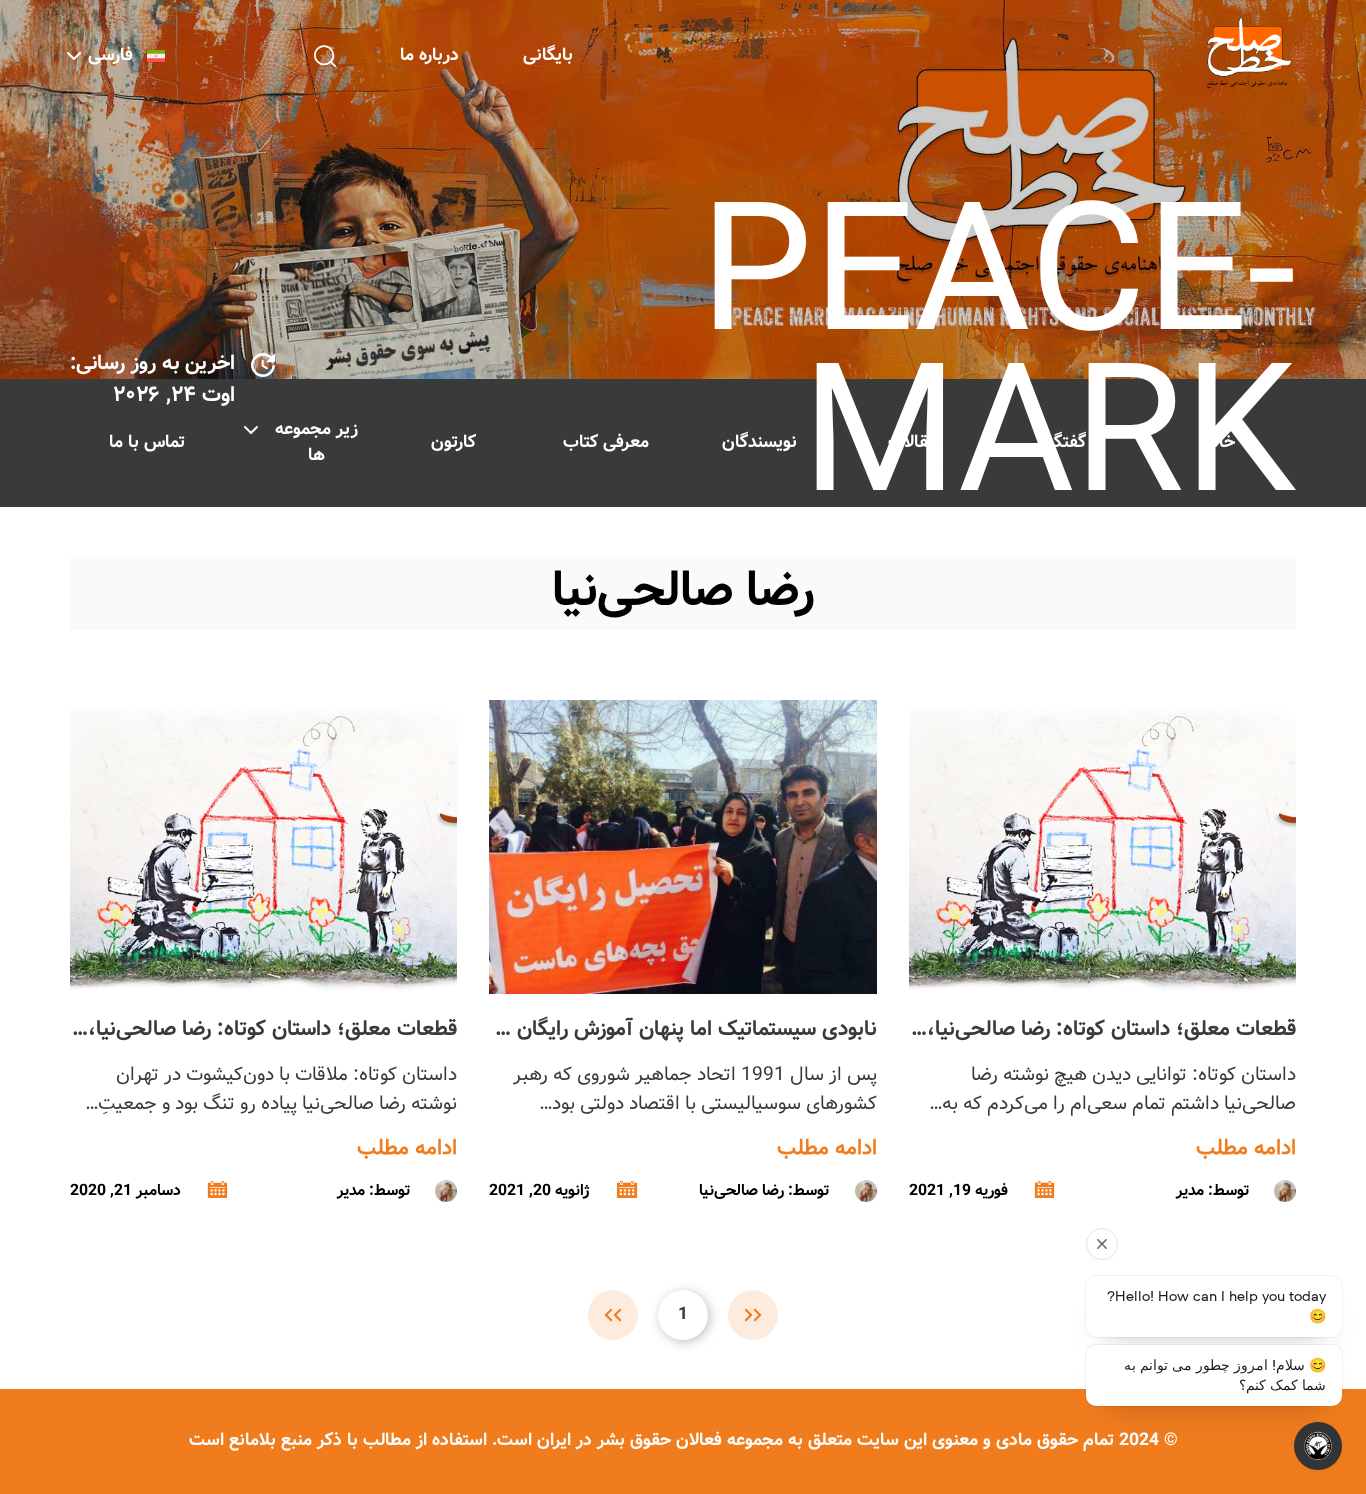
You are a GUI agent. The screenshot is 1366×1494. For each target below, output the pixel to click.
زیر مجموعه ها (316, 442)
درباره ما (429, 55)
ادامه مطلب (1246, 1149)
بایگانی (548, 55)
